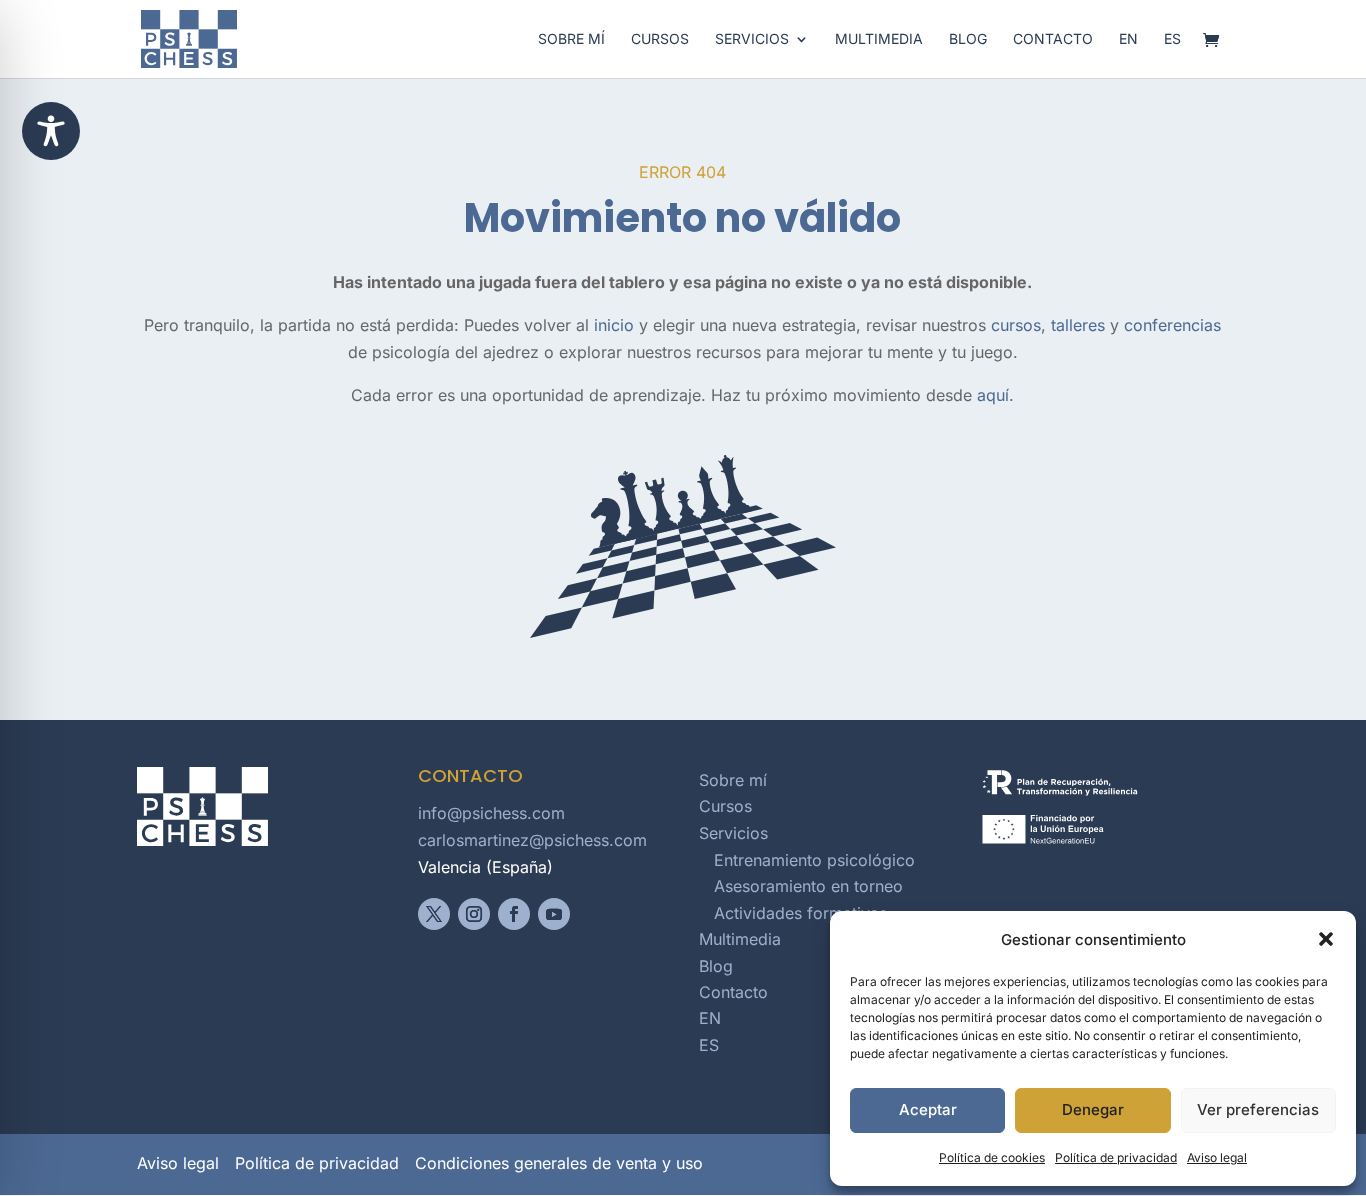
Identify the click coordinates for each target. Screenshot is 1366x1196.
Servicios (752, 39)
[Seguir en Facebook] (514, 914)
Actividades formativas (800, 913)
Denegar (1093, 1109)
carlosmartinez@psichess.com (532, 840)
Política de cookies (992, 1157)
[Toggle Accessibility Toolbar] (51, 131)
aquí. (995, 395)
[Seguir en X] (434, 914)
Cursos (660, 39)
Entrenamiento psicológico (814, 860)
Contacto (1053, 39)
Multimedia (879, 39)
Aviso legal (1217, 1157)
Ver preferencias (1258, 1109)
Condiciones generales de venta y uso (559, 1163)
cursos (1016, 325)
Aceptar (928, 1109)
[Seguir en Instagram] (474, 914)
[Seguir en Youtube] (554, 914)
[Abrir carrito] (1216, 41)
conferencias (1172, 325)
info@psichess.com (491, 813)
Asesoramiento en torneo (808, 886)
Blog (968, 39)
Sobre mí (571, 39)
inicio (614, 325)
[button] (1326, 939)
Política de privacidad (1116, 1157)
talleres (1078, 325)
